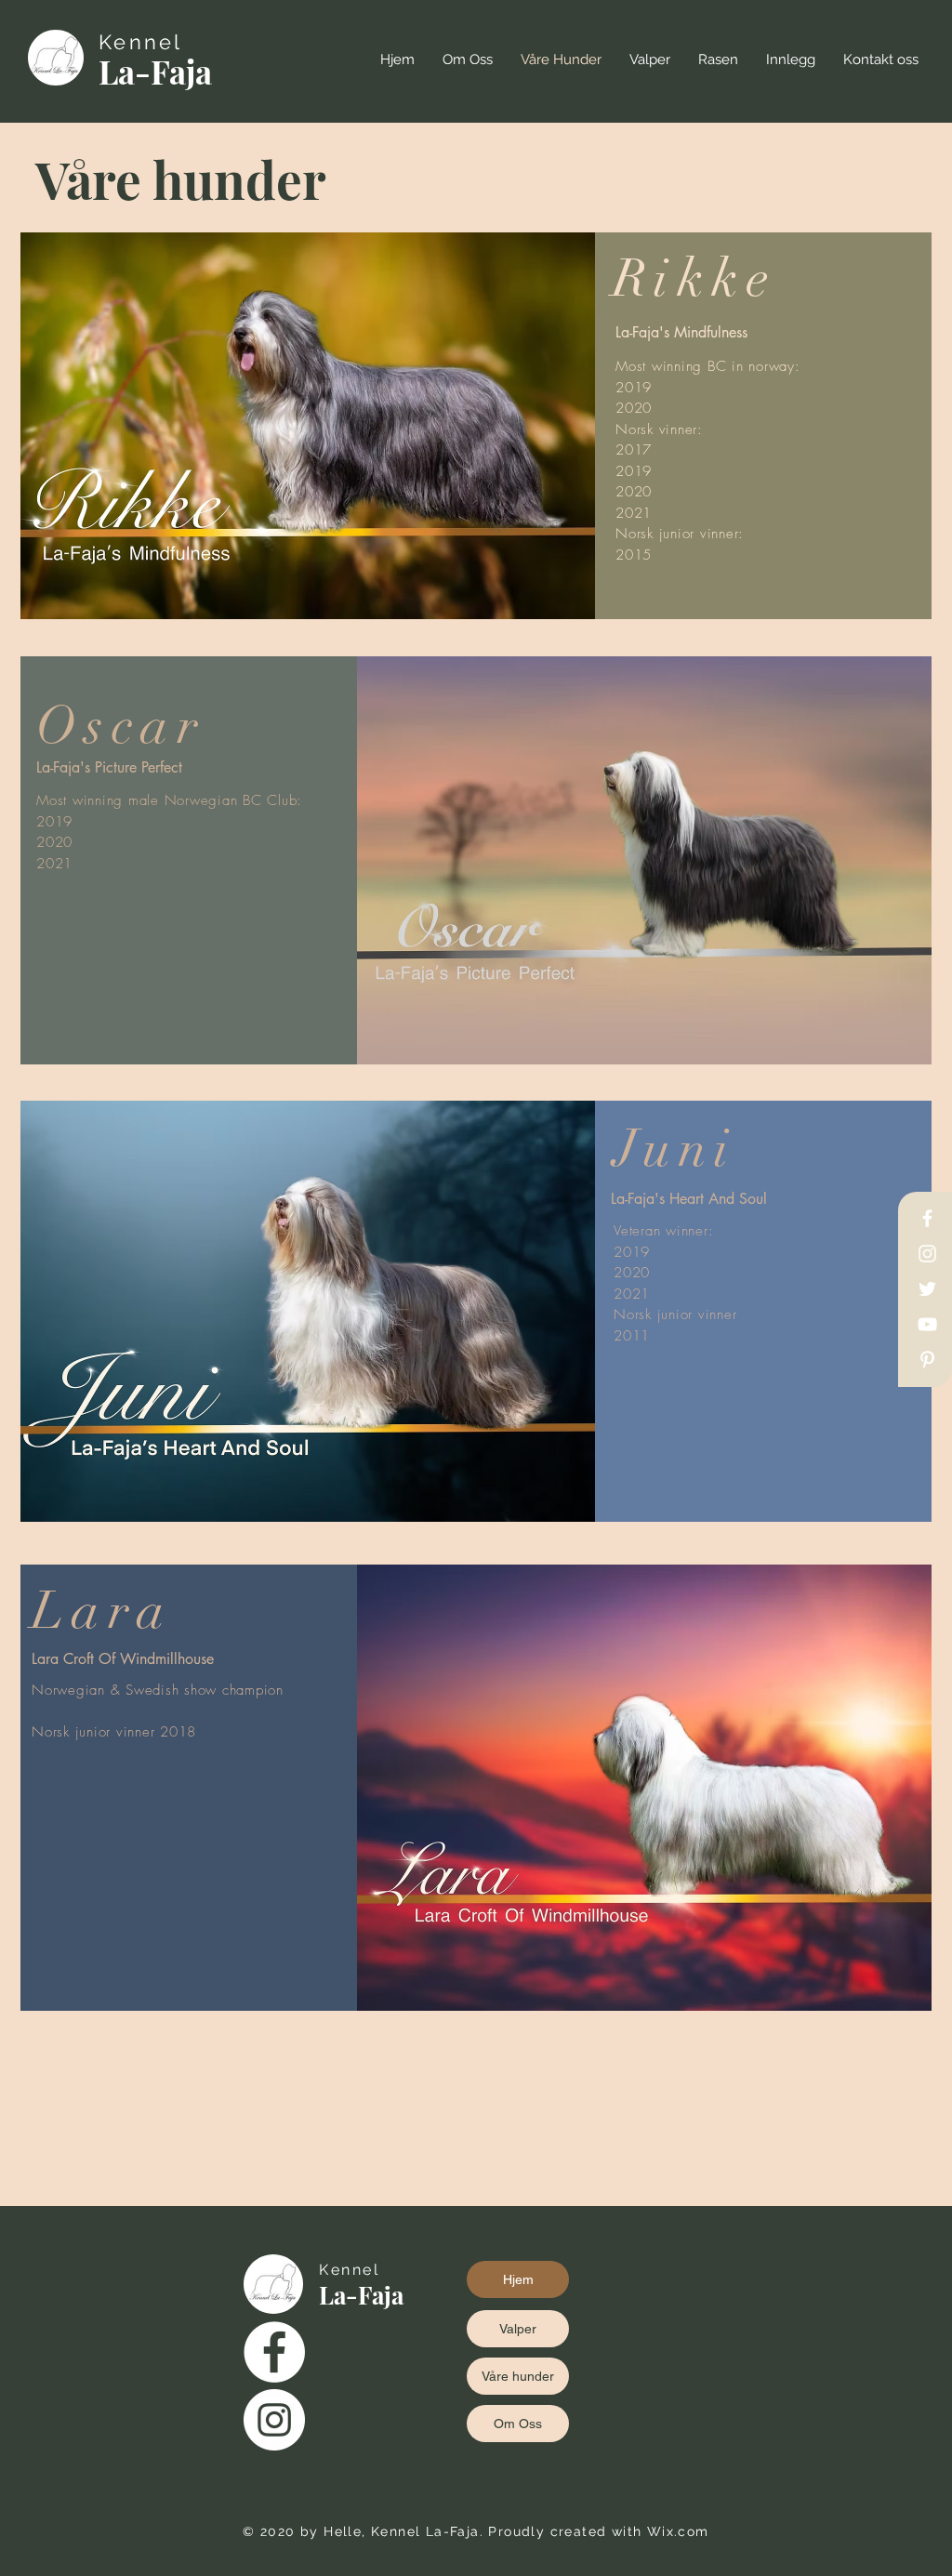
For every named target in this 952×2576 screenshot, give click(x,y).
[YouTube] (927, 1324)
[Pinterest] (927, 1360)
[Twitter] (927, 1289)
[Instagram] (927, 1254)
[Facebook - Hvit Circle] (274, 2352)
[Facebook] (927, 1218)
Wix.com (678, 2531)
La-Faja (155, 71)
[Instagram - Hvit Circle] (274, 2420)
